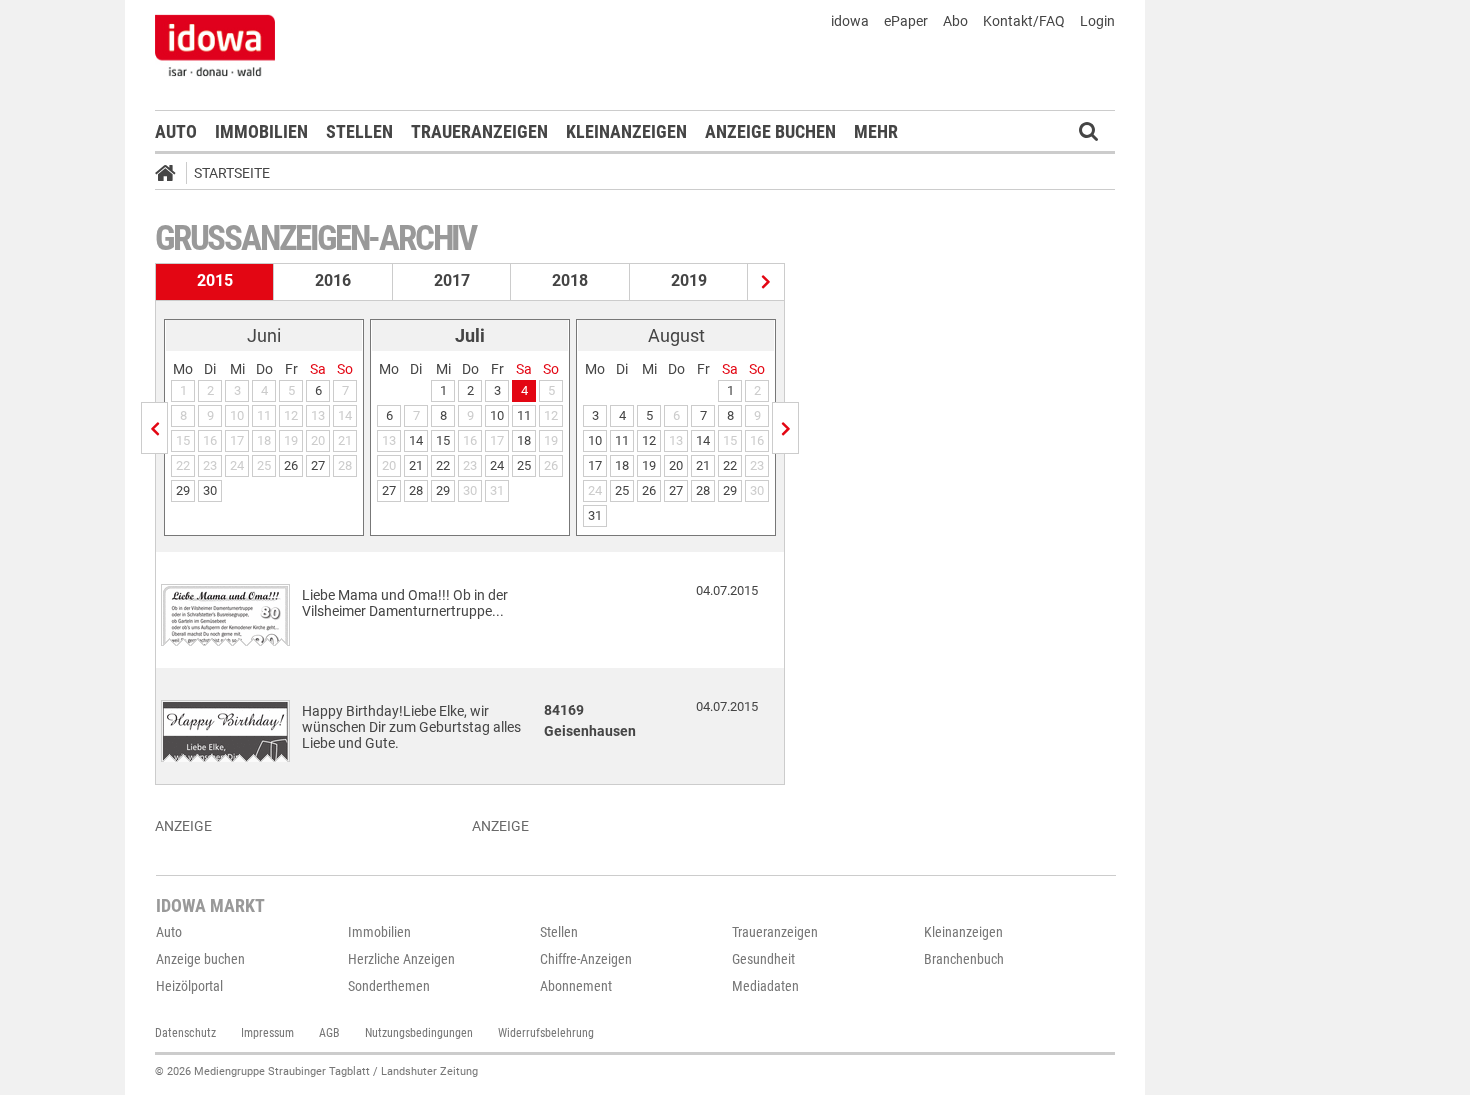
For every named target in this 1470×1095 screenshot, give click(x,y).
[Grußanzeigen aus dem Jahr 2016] (766, 282)
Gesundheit (763, 959)
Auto (176, 131)
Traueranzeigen (479, 131)
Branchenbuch (964, 959)
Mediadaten (765, 986)
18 (524, 440)
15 (443, 440)
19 (649, 465)
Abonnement (576, 986)
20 (676, 465)
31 (595, 515)
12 (649, 440)
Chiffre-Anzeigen (586, 959)
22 (443, 465)
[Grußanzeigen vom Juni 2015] (154, 428)
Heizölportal (189, 986)
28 (416, 490)
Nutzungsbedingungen (419, 1033)
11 (524, 415)
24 (497, 465)
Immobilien (261, 131)
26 (291, 465)
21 (416, 465)
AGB (329, 1033)
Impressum (267, 1033)
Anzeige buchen (770, 131)
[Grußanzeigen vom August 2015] (785, 428)
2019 (689, 280)
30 (210, 490)
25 (524, 465)
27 (318, 465)
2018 (570, 280)
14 (416, 440)
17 (595, 465)
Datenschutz (185, 1033)
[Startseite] (172, 176)
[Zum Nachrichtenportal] (215, 45)
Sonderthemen (389, 986)
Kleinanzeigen (626, 131)
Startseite (232, 173)
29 (183, 490)
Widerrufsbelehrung (546, 1033)
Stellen (359, 131)
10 (497, 415)
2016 (333, 280)
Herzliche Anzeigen (401, 959)
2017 (452, 280)
